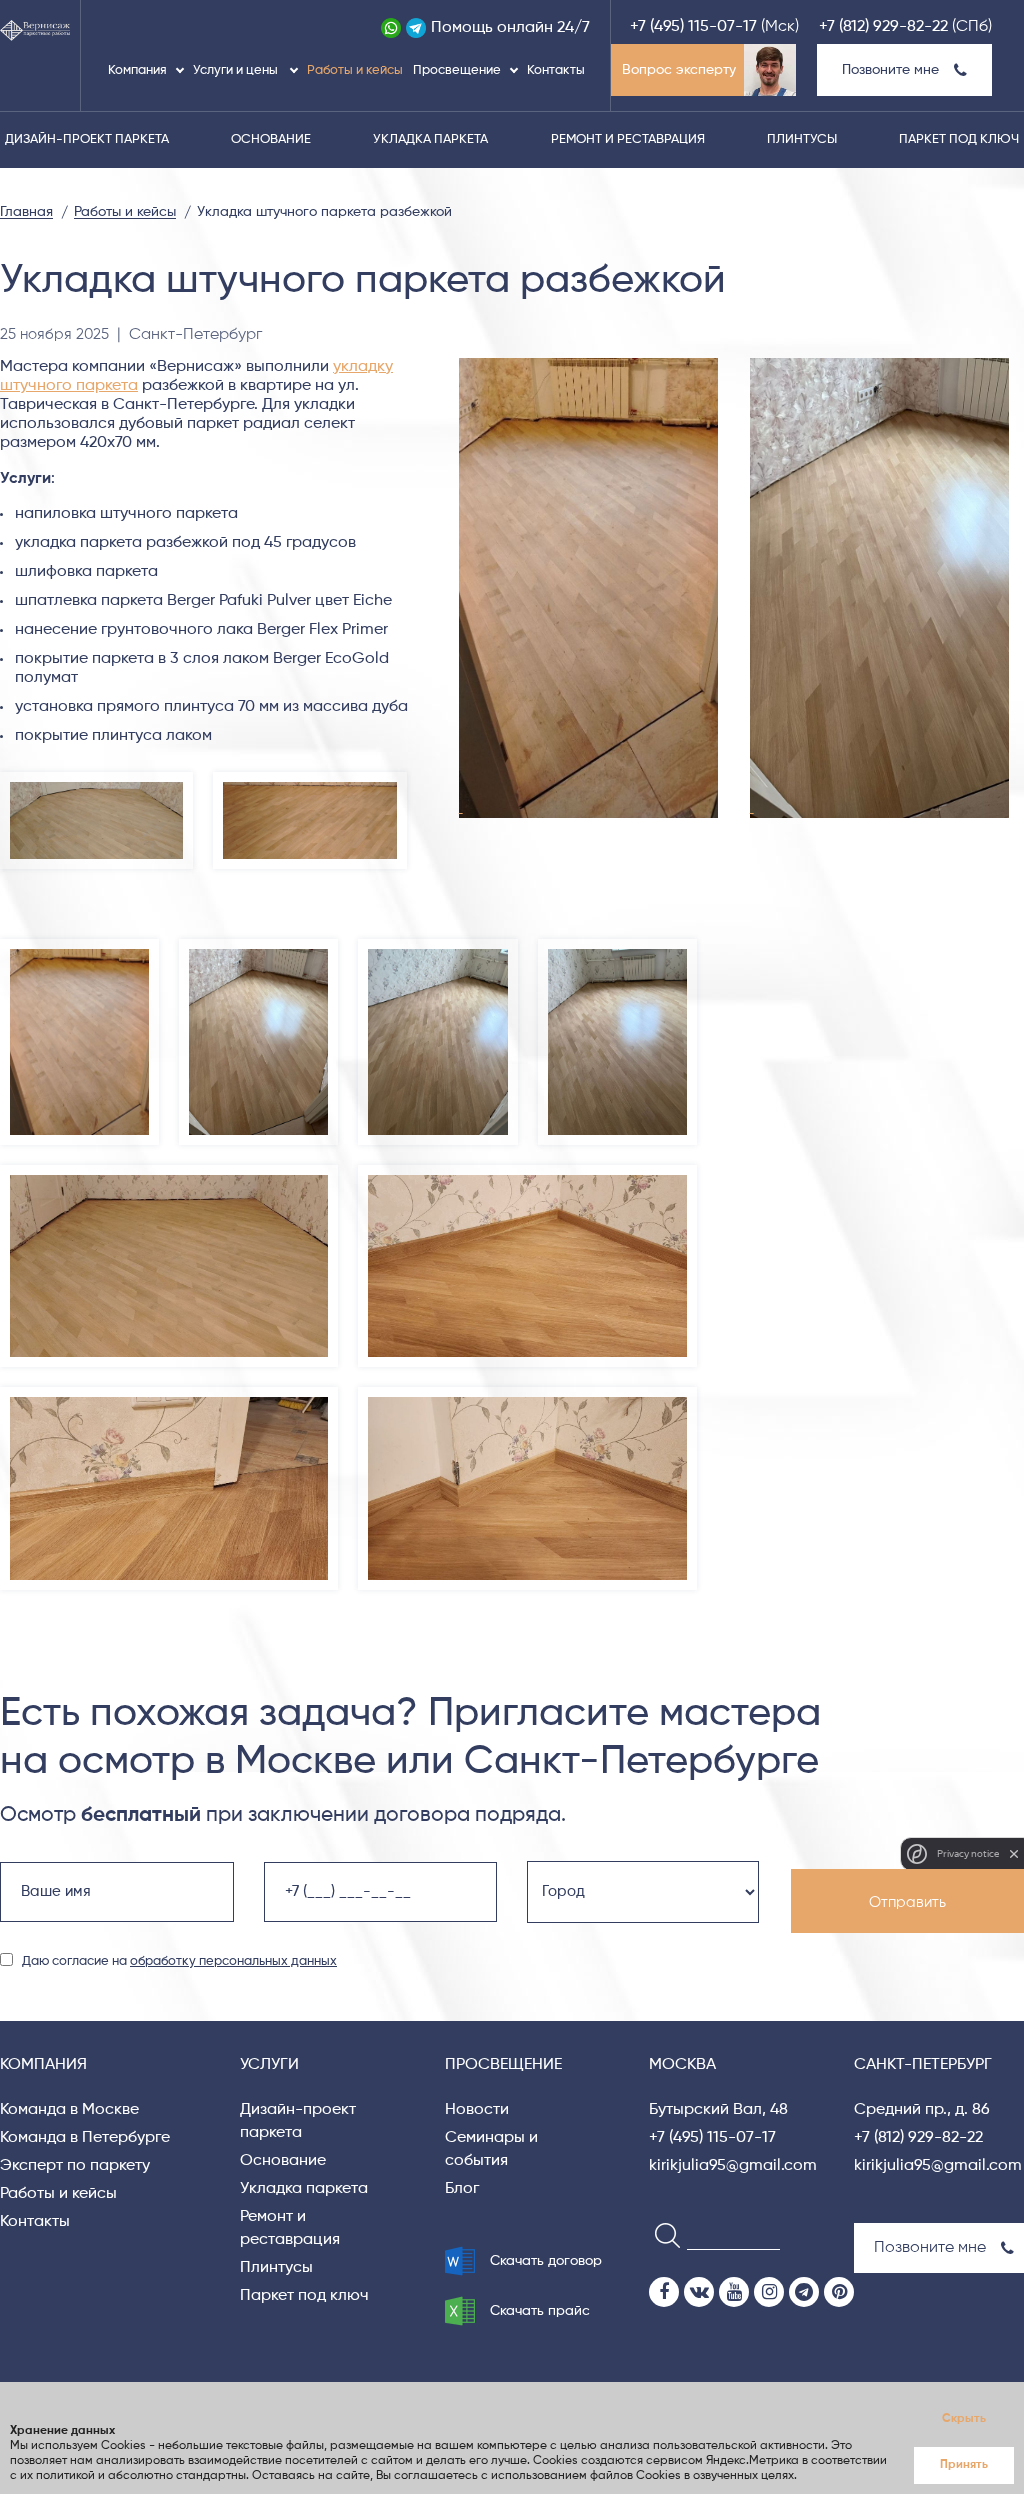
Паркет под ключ (959, 139)
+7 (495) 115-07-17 (693, 27)
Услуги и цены (237, 70)
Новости (477, 2110)
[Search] (661, 2234)
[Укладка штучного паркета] (258, 948)
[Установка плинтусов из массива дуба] (527, 1396)
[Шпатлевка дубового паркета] (96, 781)
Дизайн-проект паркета (87, 139)
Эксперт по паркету (75, 2166)
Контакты (556, 70)
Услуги (269, 2065)
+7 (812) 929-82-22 (883, 27)
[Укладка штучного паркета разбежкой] (879, 588)
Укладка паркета (430, 139)
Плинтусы (802, 139)
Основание (271, 139)
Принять (964, 2465)
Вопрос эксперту (679, 70)
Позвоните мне (890, 70)
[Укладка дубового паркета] (437, 948)
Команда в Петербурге (85, 2138)
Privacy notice (968, 1853)
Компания (137, 70)
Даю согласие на (179, 1961)
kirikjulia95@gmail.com (733, 2166)
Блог (462, 2189)
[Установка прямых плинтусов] (527, 1174)
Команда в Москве (69, 2110)
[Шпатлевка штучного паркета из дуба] (79, 948)
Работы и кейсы (355, 70)
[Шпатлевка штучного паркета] (309, 781)
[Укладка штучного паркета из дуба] (617, 948)
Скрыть (964, 2419)
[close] (1014, 1854)
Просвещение (457, 70)
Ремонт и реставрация (628, 139)
